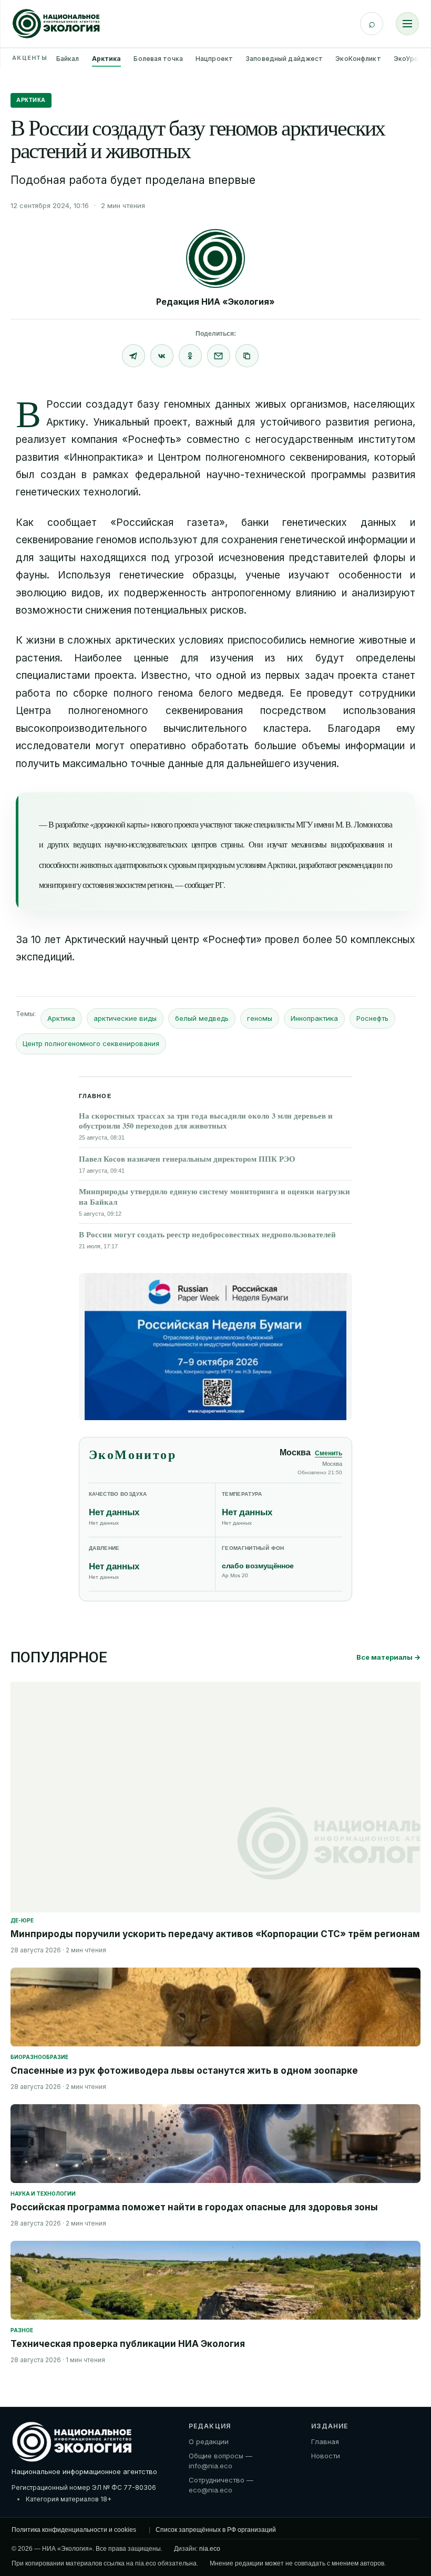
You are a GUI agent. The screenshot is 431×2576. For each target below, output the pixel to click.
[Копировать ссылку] (247, 356)
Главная (325, 2441)
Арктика (107, 59)
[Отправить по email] (219, 356)
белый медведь (202, 1018)
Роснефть (372, 1018)
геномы (260, 1018)
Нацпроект (214, 59)
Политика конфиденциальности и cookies (74, 2530)
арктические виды (125, 1018)
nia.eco (210, 2549)
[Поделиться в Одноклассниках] (190, 356)
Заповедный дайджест (284, 59)
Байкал (68, 59)
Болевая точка (158, 59)
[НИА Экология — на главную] (56, 24)
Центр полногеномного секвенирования (91, 1043)
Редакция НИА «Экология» (215, 302)
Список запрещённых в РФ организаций (216, 2530)
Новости (326, 2456)
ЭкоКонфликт (358, 59)
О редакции (209, 2441)
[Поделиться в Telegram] (134, 356)
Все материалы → (388, 1657)
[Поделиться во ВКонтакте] (162, 356)
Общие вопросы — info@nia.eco (220, 2461)
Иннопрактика (314, 1018)
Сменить (329, 1453)
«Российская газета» (168, 523)
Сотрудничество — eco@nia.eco (221, 2485)
